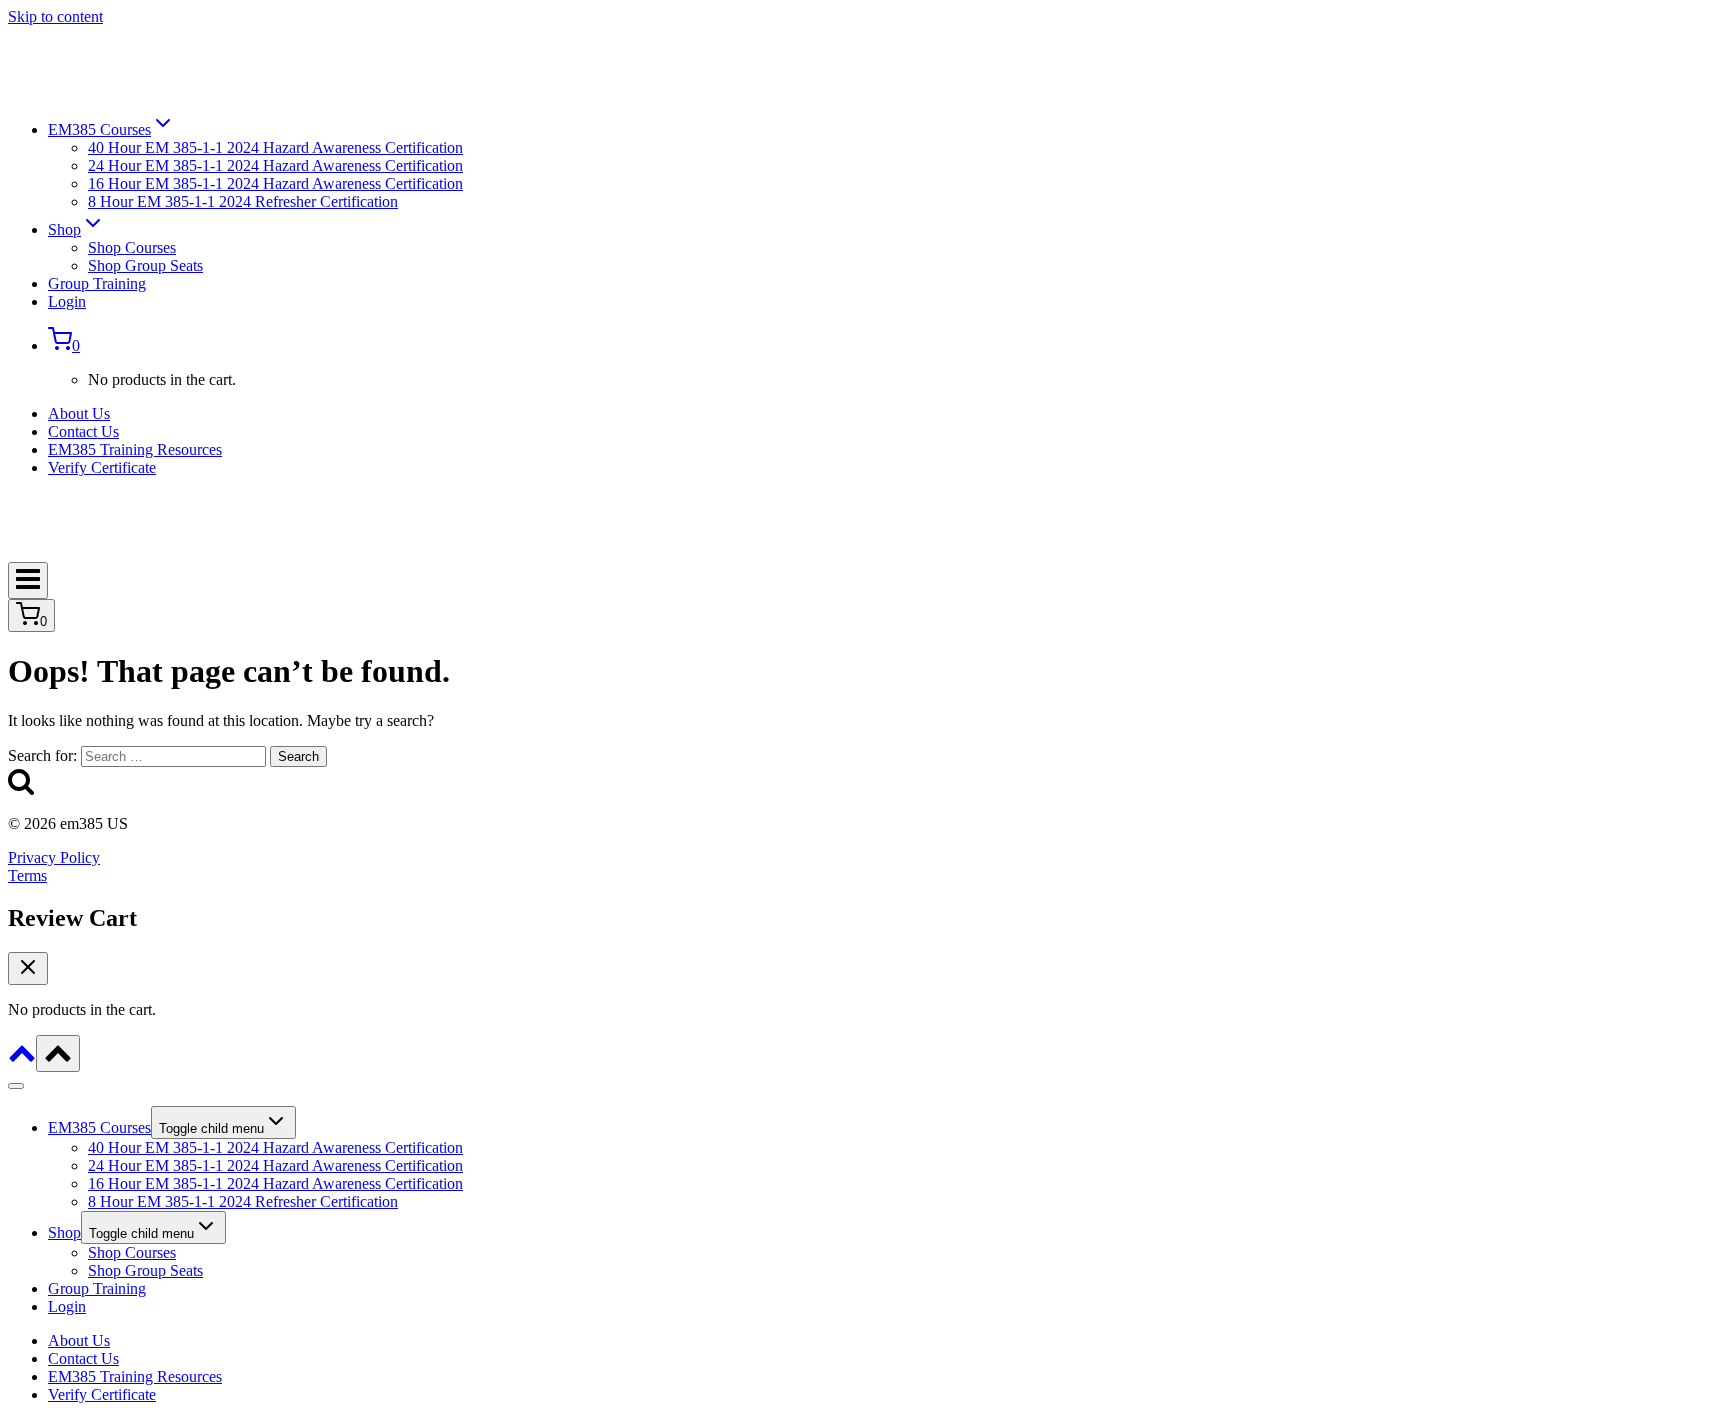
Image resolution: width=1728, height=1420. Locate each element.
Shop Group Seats (145, 265)
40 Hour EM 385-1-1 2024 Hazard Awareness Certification (275, 147)
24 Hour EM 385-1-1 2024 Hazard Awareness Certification (275, 165)
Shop (64, 1232)
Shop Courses (132, 247)
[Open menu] (28, 580)
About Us (79, 413)
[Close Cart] (28, 968)
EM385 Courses (99, 1127)
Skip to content (55, 16)
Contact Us (83, 431)
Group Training (97, 283)
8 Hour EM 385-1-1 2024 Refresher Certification (243, 201)
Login (67, 301)
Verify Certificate (102, 467)
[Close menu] (16, 1086)
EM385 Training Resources (135, 449)
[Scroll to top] (22, 1060)
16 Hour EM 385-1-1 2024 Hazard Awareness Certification (275, 183)
